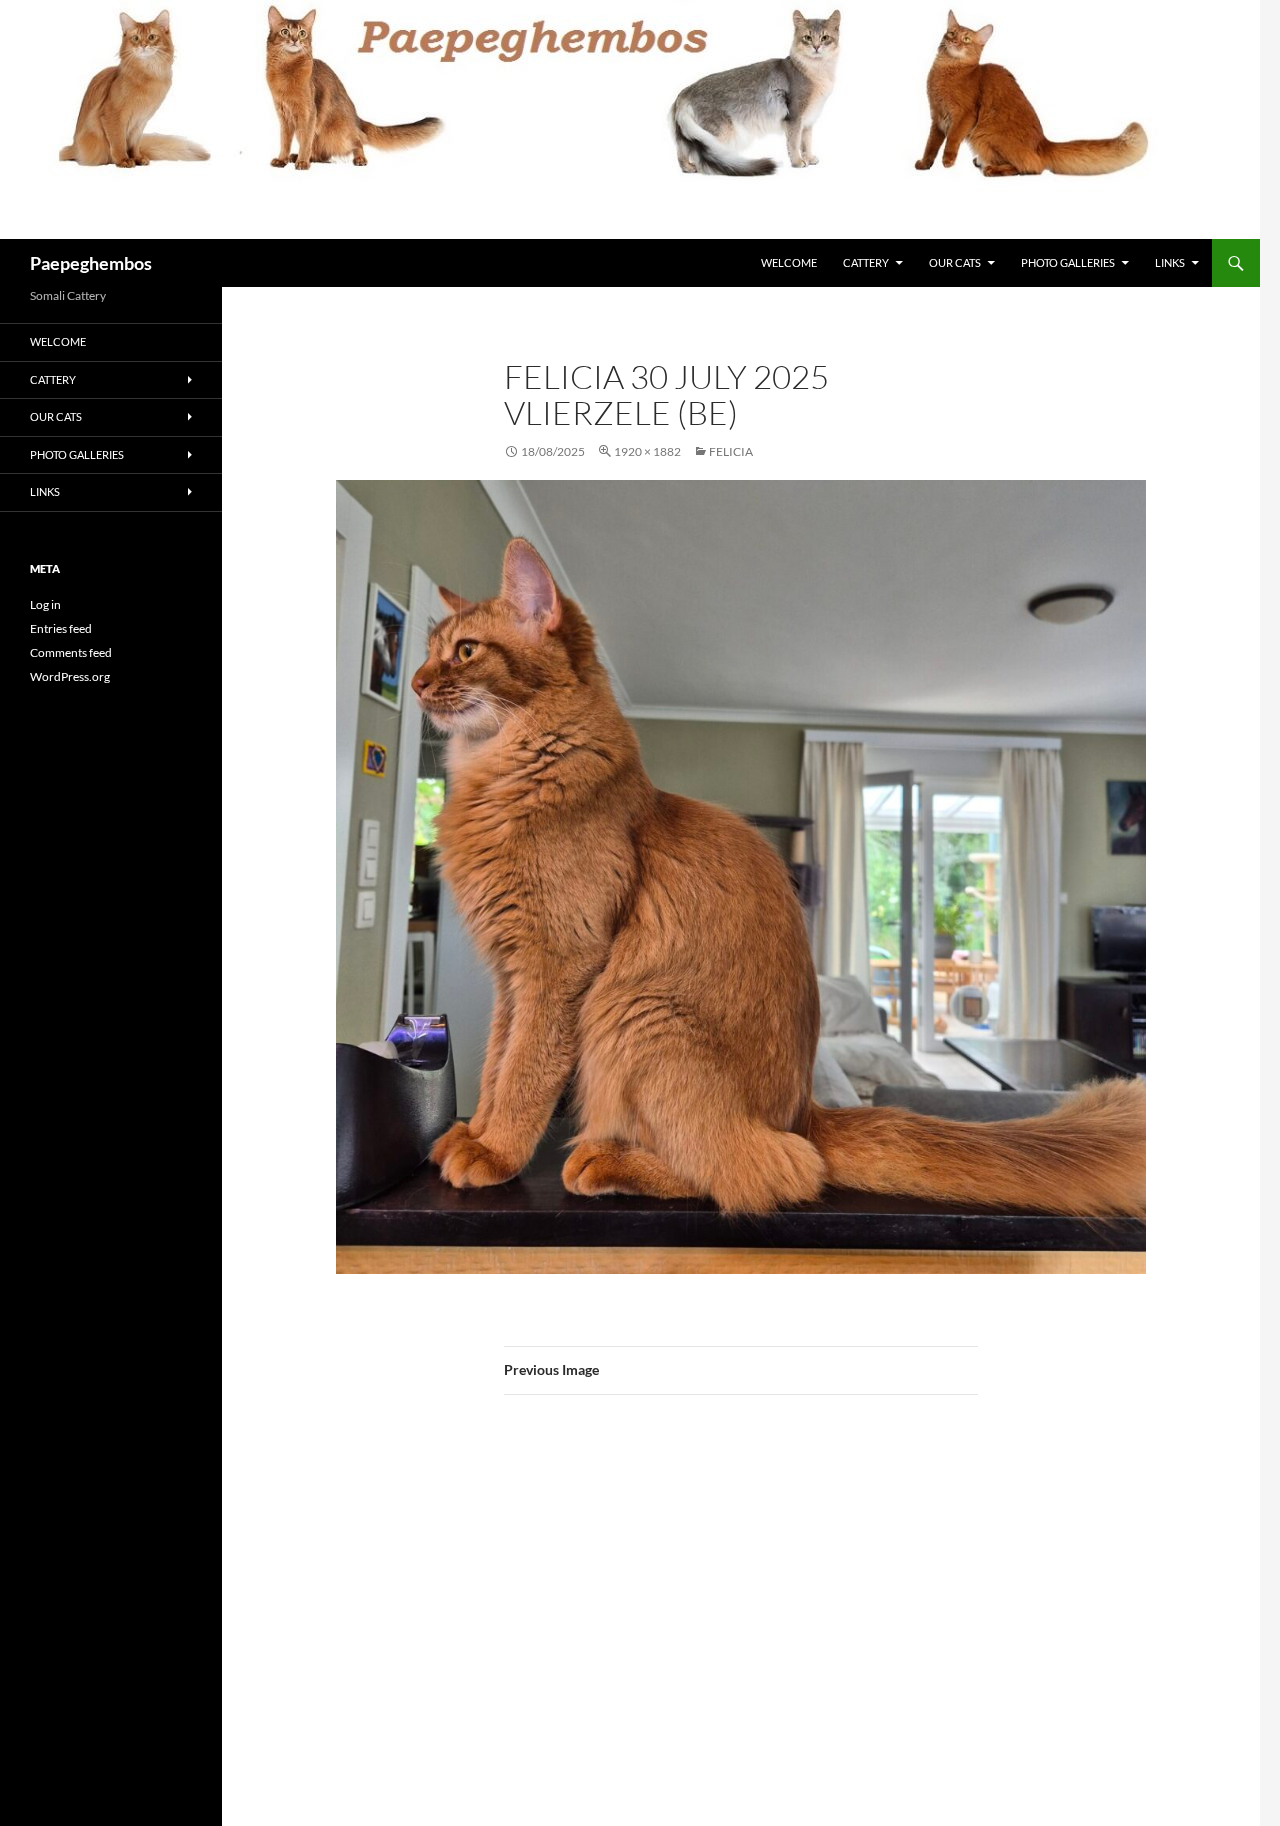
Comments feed (71, 652)
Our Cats (955, 262)
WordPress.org (70, 676)
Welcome (789, 262)
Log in (45, 604)
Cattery (866, 262)
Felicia (731, 451)
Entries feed (61, 628)
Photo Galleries (1068, 262)
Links (1170, 262)
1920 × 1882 (647, 451)
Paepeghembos (91, 263)
